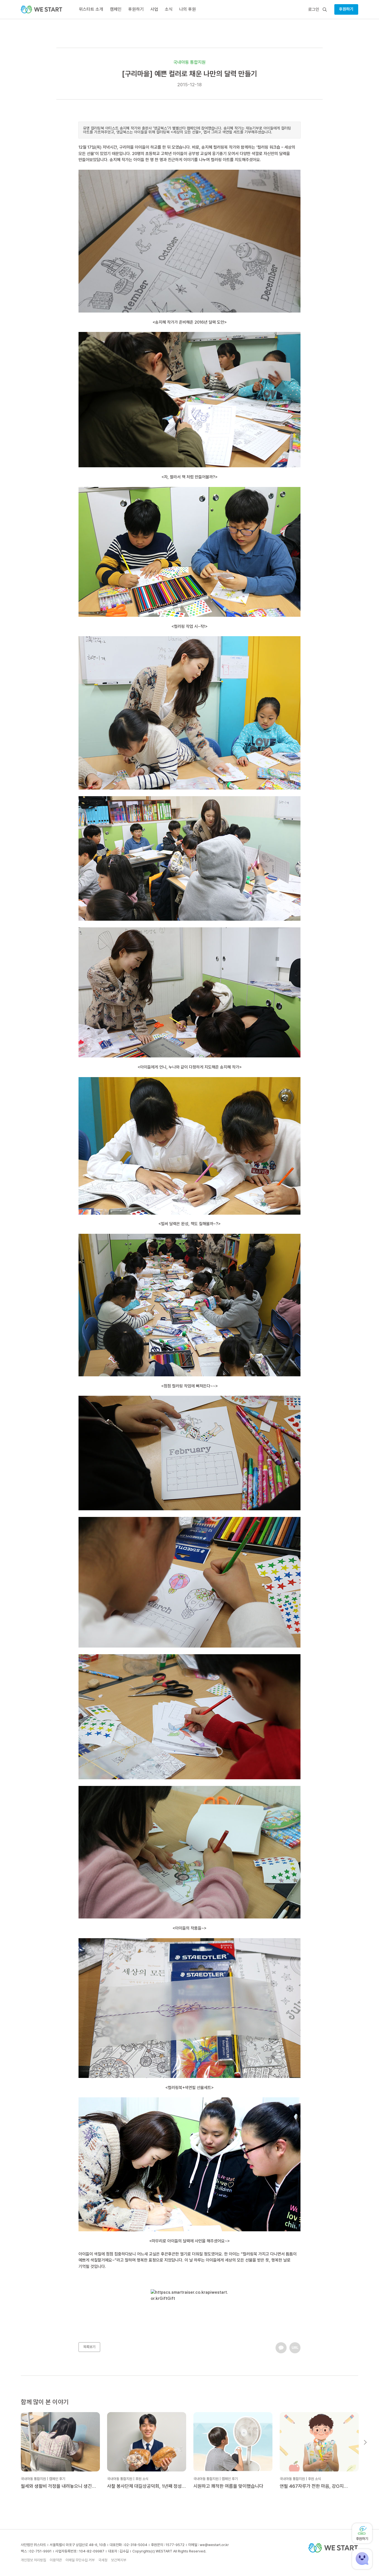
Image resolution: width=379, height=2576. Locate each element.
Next (365, 2442)
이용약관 (56, 2560)
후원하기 (346, 9)
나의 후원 (188, 9)
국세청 (103, 2560)
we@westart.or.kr (214, 2545)
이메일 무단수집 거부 (80, 2560)
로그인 (314, 10)
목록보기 (89, 2347)
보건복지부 (119, 2560)
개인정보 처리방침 (33, 2560)
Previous (14, 2442)
